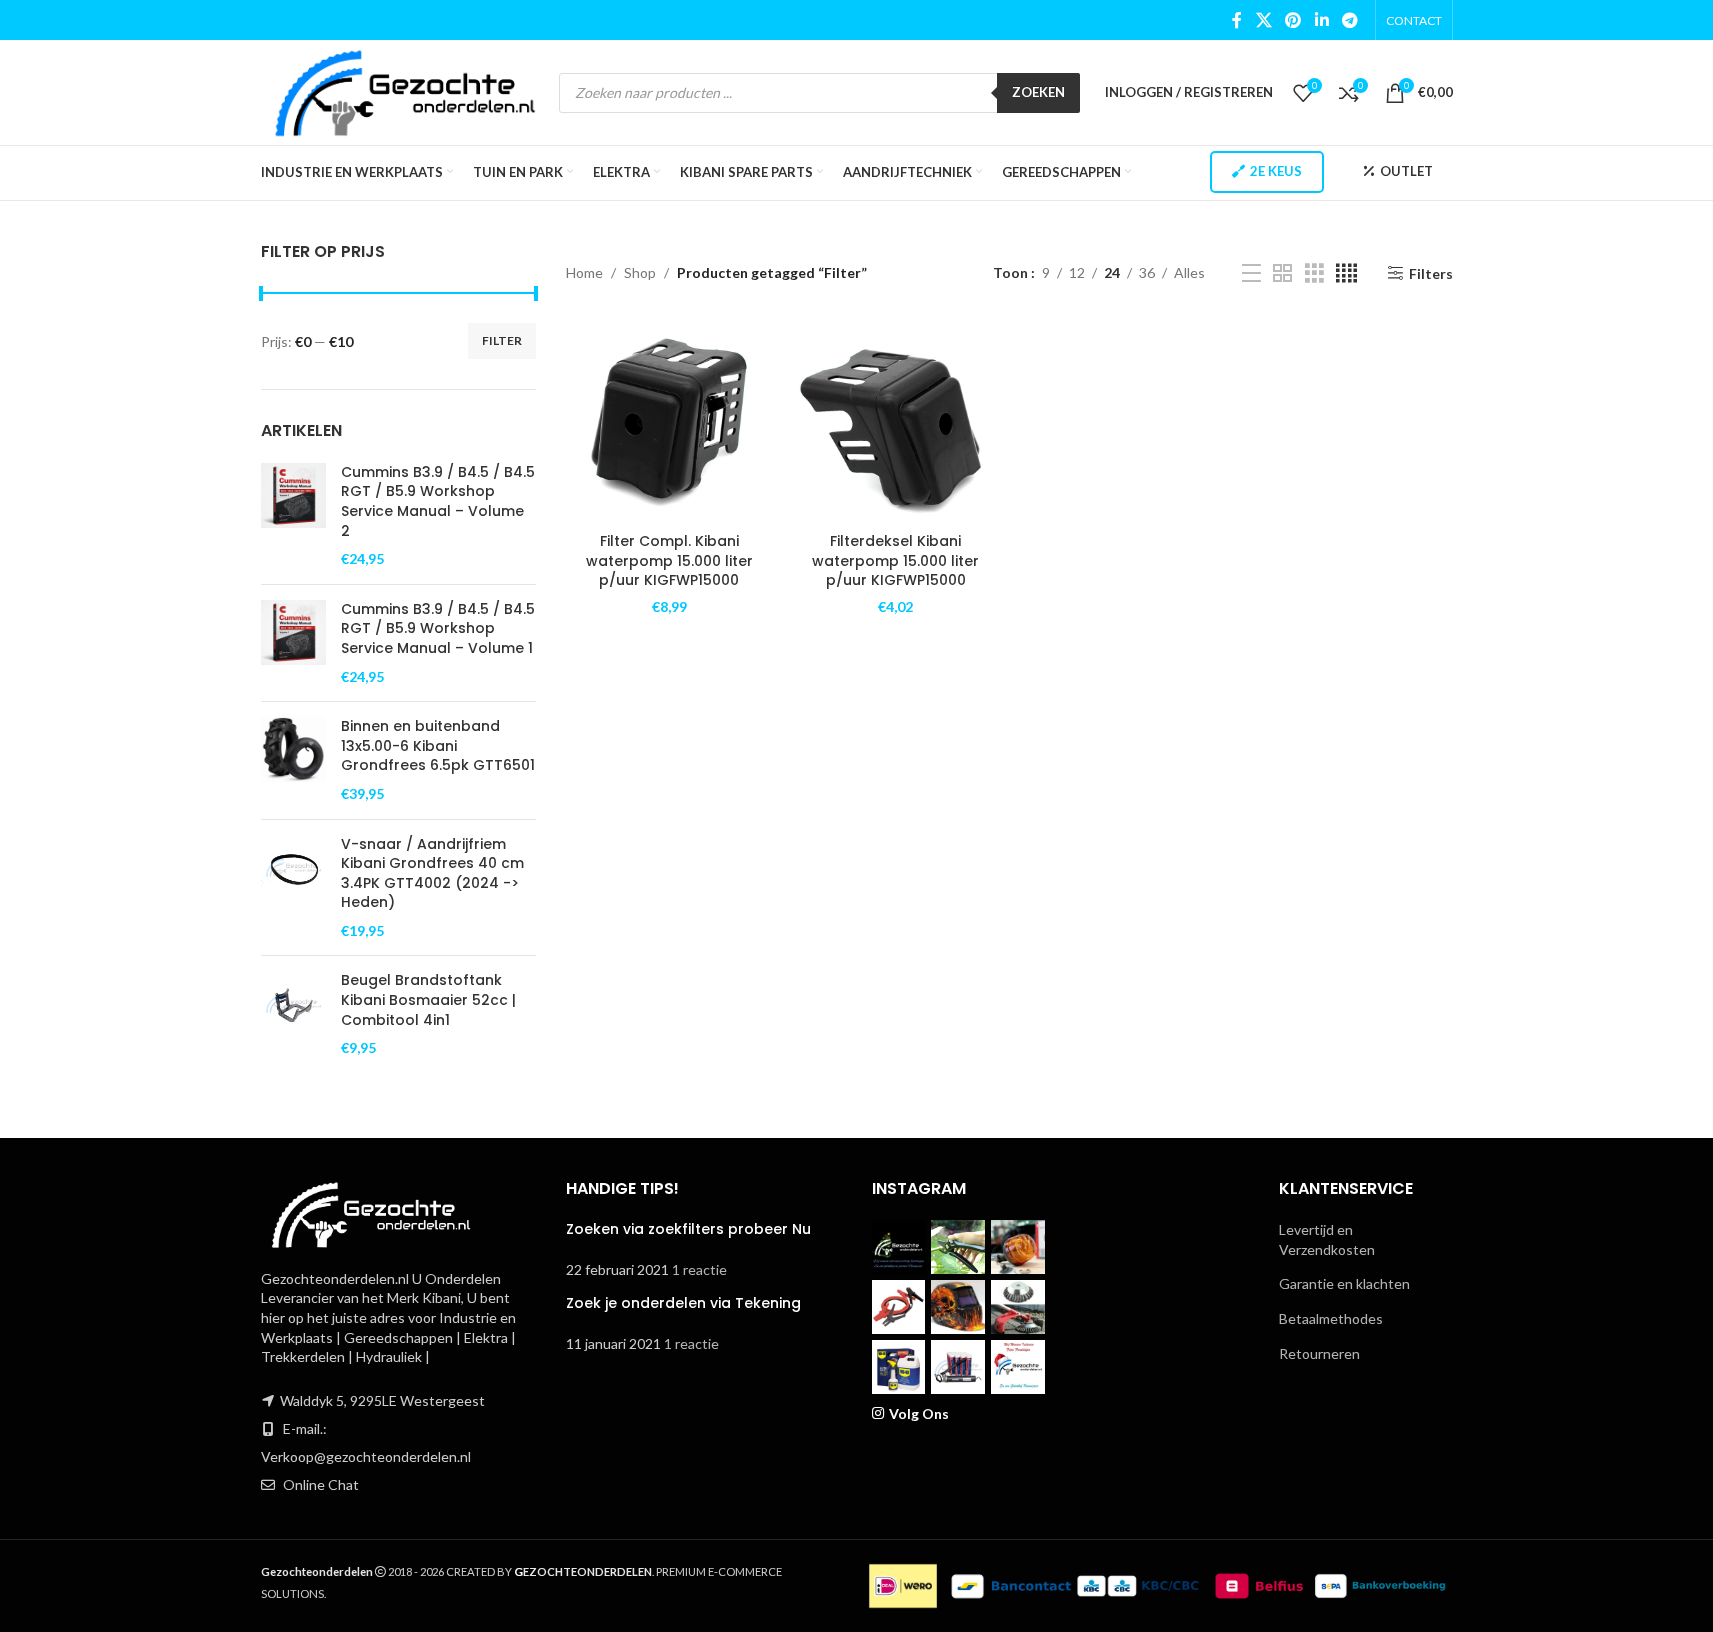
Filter (502, 340)
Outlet (1406, 171)
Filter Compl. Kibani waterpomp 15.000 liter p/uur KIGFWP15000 (669, 560)
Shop (640, 272)
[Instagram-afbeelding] (899, 1247)
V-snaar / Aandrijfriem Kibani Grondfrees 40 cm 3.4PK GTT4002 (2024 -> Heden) (432, 874)
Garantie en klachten (1344, 1283)
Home (584, 272)
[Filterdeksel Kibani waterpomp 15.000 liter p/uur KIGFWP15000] (896, 419)
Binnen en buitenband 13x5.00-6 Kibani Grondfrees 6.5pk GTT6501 (438, 746)
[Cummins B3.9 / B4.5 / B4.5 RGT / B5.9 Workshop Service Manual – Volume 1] (293, 643)
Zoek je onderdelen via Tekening (683, 1303)
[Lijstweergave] (1251, 273)
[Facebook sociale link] (1237, 20)
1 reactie (699, 1269)
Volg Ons (919, 1413)
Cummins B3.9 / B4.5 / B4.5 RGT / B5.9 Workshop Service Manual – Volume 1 (438, 629)
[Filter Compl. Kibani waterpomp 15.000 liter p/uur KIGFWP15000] (669, 419)
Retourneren (1319, 1353)
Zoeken (1038, 92)
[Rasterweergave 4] (1346, 273)
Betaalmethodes (1331, 1318)
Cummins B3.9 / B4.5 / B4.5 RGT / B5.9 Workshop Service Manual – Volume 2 (438, 502)
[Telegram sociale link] (1349, 20)
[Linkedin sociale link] (1321, 20)
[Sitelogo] (405, 90)
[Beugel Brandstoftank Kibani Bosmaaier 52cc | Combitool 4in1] (293, 1014)
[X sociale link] (1263, 20)
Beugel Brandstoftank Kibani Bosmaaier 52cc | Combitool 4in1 (428, 1000)
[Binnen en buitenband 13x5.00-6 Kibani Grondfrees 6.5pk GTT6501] (293, 760)
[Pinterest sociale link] (1293, 20)
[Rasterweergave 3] (1314, 273)
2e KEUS (1276, 171)
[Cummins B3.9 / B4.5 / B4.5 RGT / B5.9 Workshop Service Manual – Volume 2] (293, 516)
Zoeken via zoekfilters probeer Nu (688, 1229)
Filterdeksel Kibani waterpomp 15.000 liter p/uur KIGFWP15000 (895, 560)
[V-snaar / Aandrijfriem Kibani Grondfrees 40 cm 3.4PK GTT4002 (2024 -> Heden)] (293, 888)
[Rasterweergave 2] (1282, 273)
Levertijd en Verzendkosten (1327, 1239)
